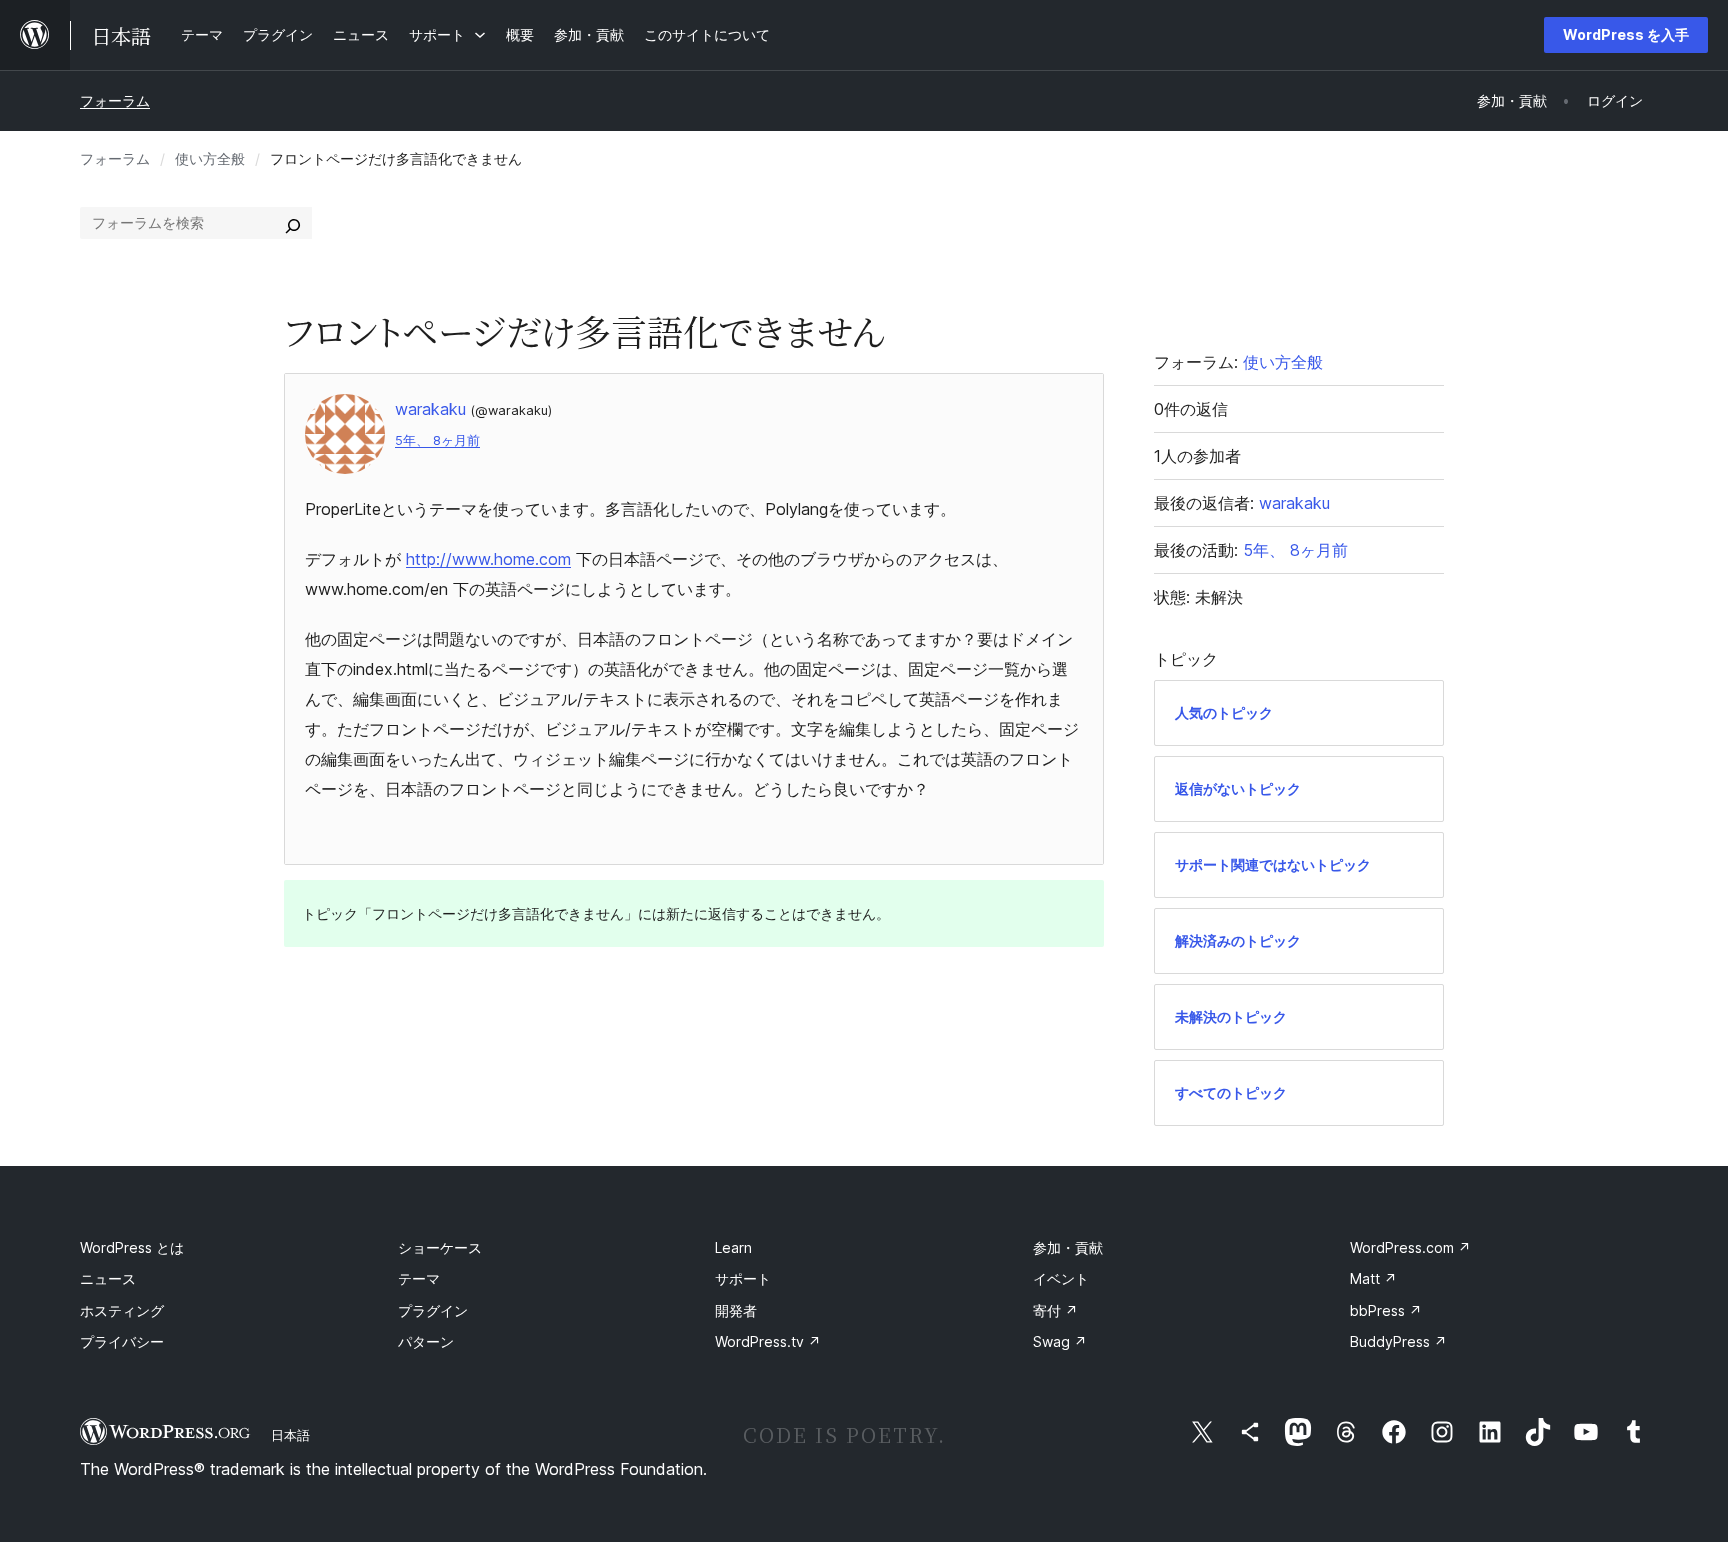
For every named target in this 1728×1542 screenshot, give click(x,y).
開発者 (736, 1310)
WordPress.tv (768, 1341)
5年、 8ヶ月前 (437, 440)
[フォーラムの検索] (293, 223)
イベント (1061, 1278)
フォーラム (115, 100)
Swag (1060, 1341)
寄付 (1055, 1310)
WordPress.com (1410, 1247)
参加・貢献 (1068, 1247)
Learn (733, 1247)
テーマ (419, 1278)
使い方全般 (210, 158)
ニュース (108, 1278)
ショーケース (440, 1247)
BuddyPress (1398, 1341)
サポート (743, 1278)
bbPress (1386, 1310)
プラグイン (433, 1310)
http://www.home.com (488, 559)
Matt (1373, 1278)
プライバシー (122, 1341)
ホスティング (122, 1310)
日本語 (290, 1435)
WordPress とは (132, 1247)
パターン (426, 1341)
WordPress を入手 (1626, 34)
